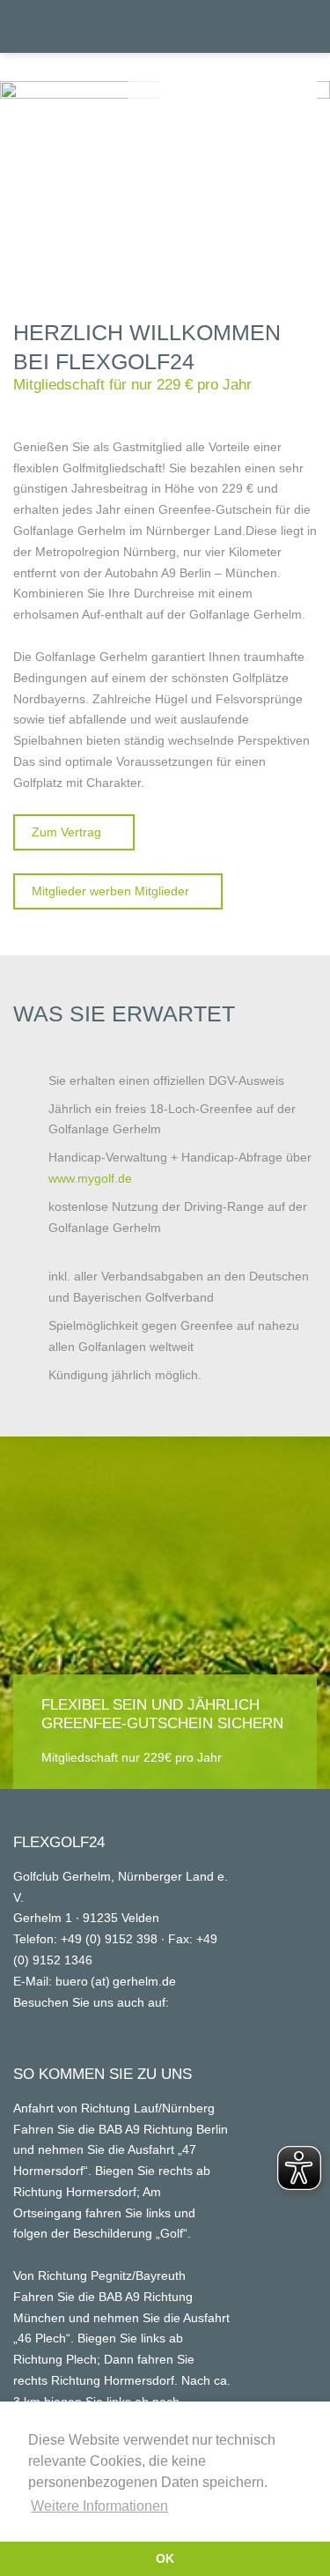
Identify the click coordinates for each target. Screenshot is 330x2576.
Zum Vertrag (66, 832)
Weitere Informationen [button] (99, 2506)
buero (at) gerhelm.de (116, 1981)
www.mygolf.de (90, 1178)
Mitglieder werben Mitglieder (110, 891)
